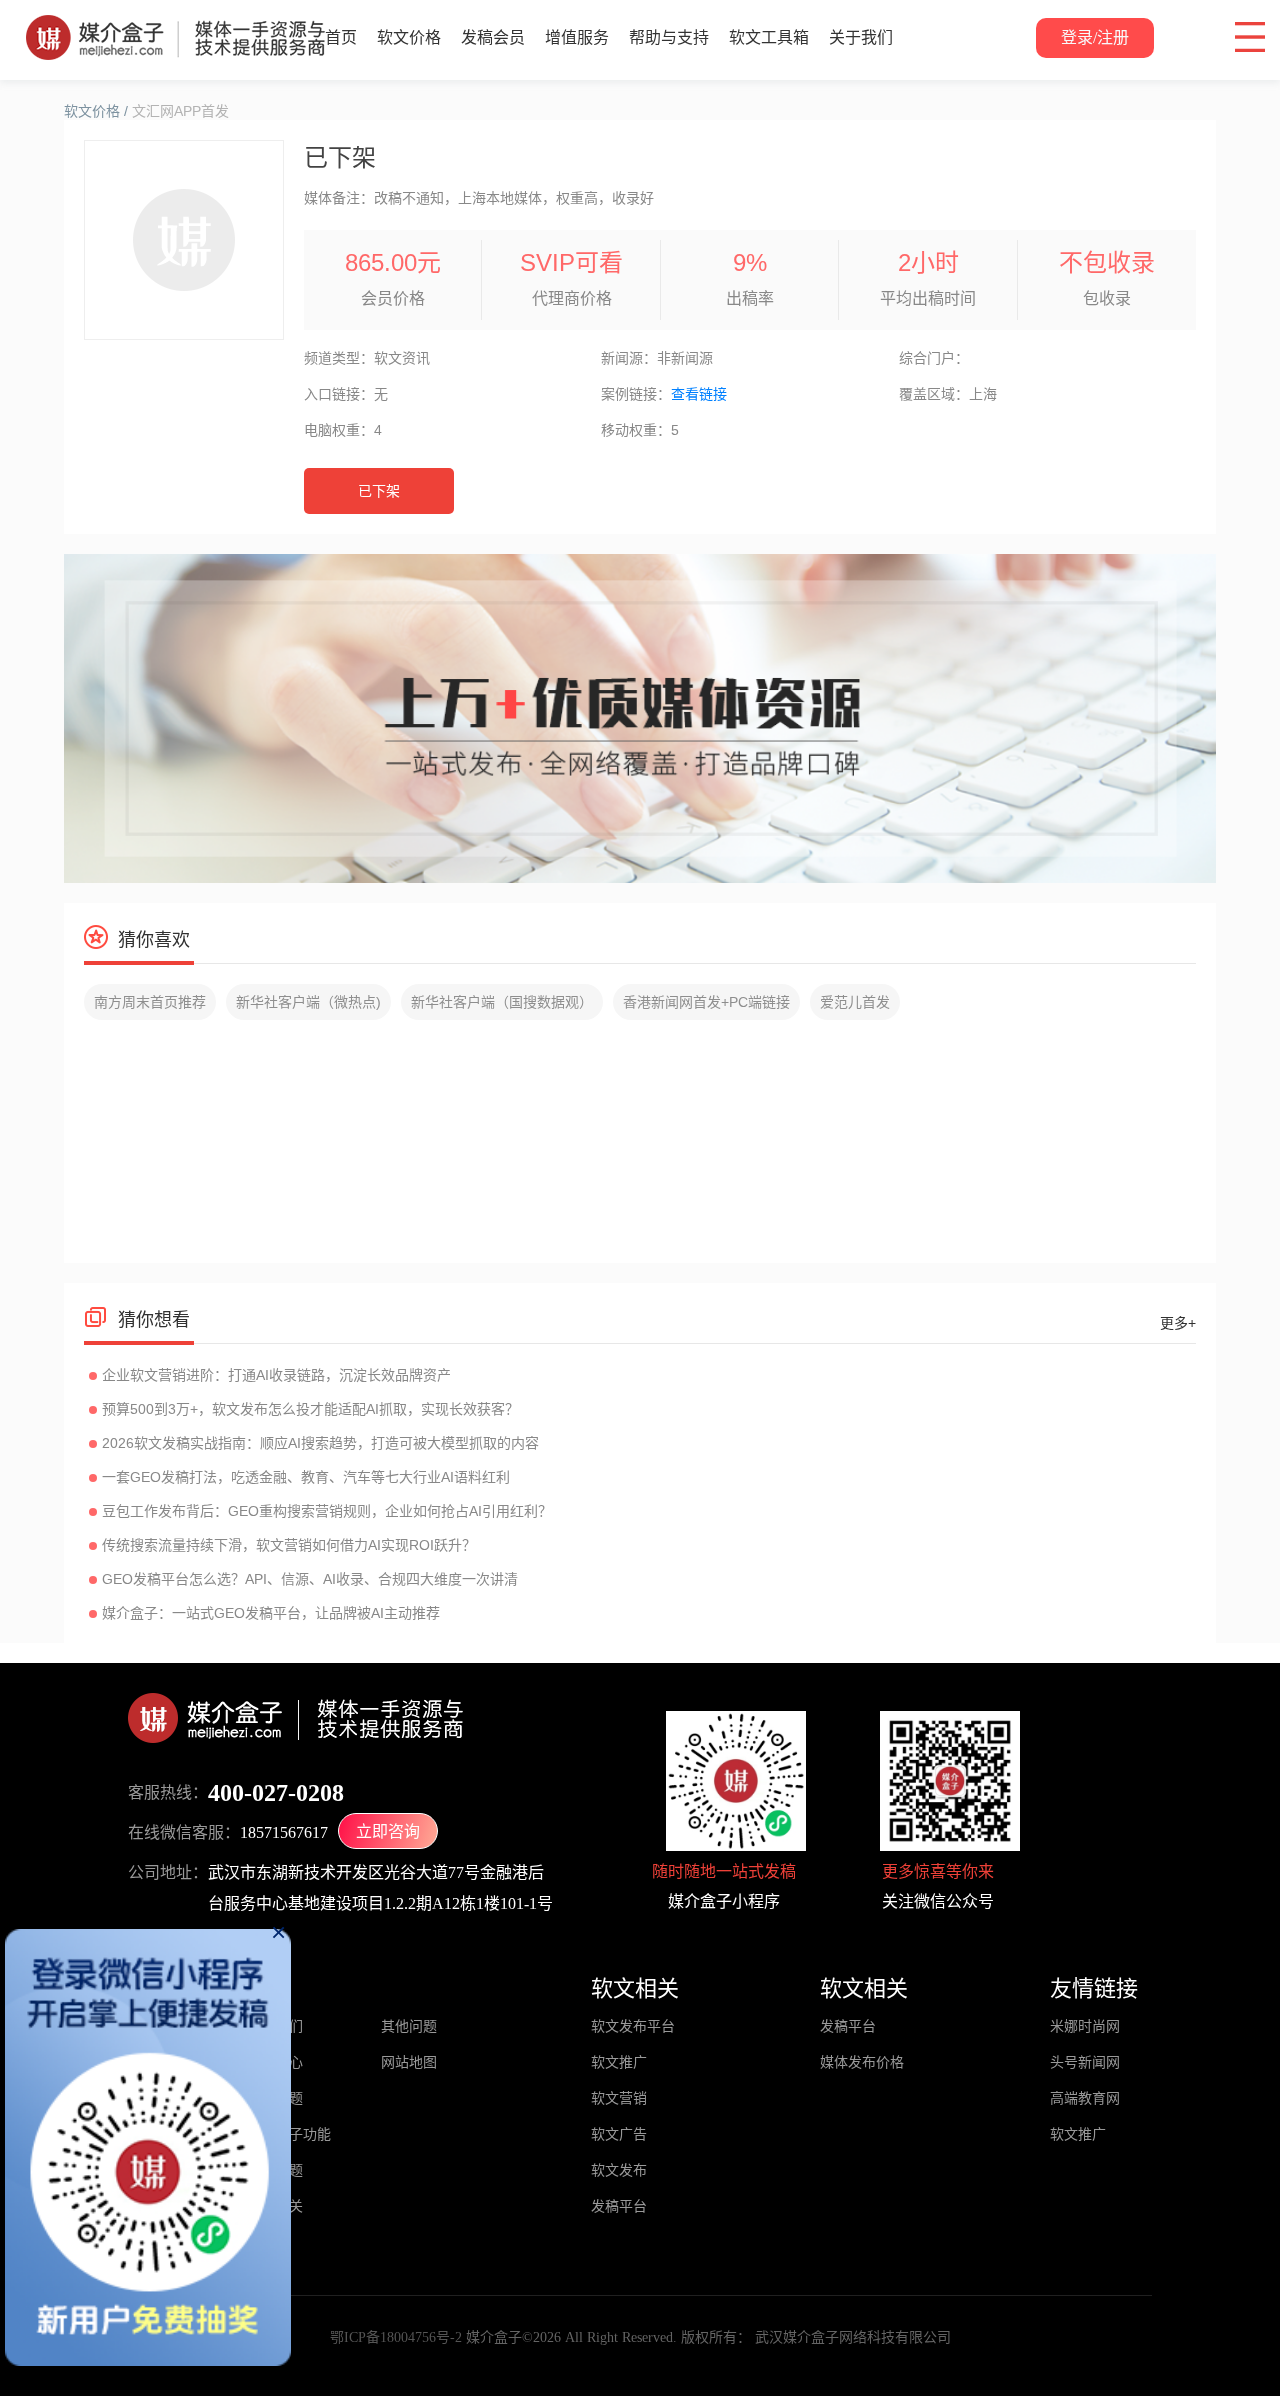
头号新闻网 (1085, 2062)
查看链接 (699, 394)
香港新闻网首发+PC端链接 (706, 1002)
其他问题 (409, 2026)
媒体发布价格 (862, 2062)
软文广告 (619, 2134)
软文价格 (409, 37)
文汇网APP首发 (180, 111)
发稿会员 (493, 37)
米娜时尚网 (1085, 2026)
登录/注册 (1095, 37)
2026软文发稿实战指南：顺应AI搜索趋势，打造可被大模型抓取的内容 (320, 1443)
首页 (341, 37)
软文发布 (619, 2170)
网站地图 (409, 2062)
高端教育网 (1085, 2098)
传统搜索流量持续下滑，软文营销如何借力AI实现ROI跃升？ (289, 1545)
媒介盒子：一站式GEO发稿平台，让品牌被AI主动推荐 (271, 1613)
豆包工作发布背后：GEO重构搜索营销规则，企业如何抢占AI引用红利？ (327, 1511)
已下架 (379, 491)
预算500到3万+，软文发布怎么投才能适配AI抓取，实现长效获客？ (310, 1409)
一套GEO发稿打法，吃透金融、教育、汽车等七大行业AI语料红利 (306, 1477)
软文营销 (619, 2098)
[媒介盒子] (175, 25)
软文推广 (619, 2062)
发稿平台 (619, 2206)
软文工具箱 (769, 37)
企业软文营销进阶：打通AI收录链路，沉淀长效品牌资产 (276, 1375)
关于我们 (861, 37)
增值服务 (577, 37)
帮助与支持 (669, 37)
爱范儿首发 (855, 1002)
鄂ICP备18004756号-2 (396, 2337)
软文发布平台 (633, 2026)
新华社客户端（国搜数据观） (502, 1002)
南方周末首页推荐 (150, 1002)
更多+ (1178, 1323)
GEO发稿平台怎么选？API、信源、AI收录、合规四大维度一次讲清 (310, 1579)
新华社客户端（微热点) (308, 1002)
